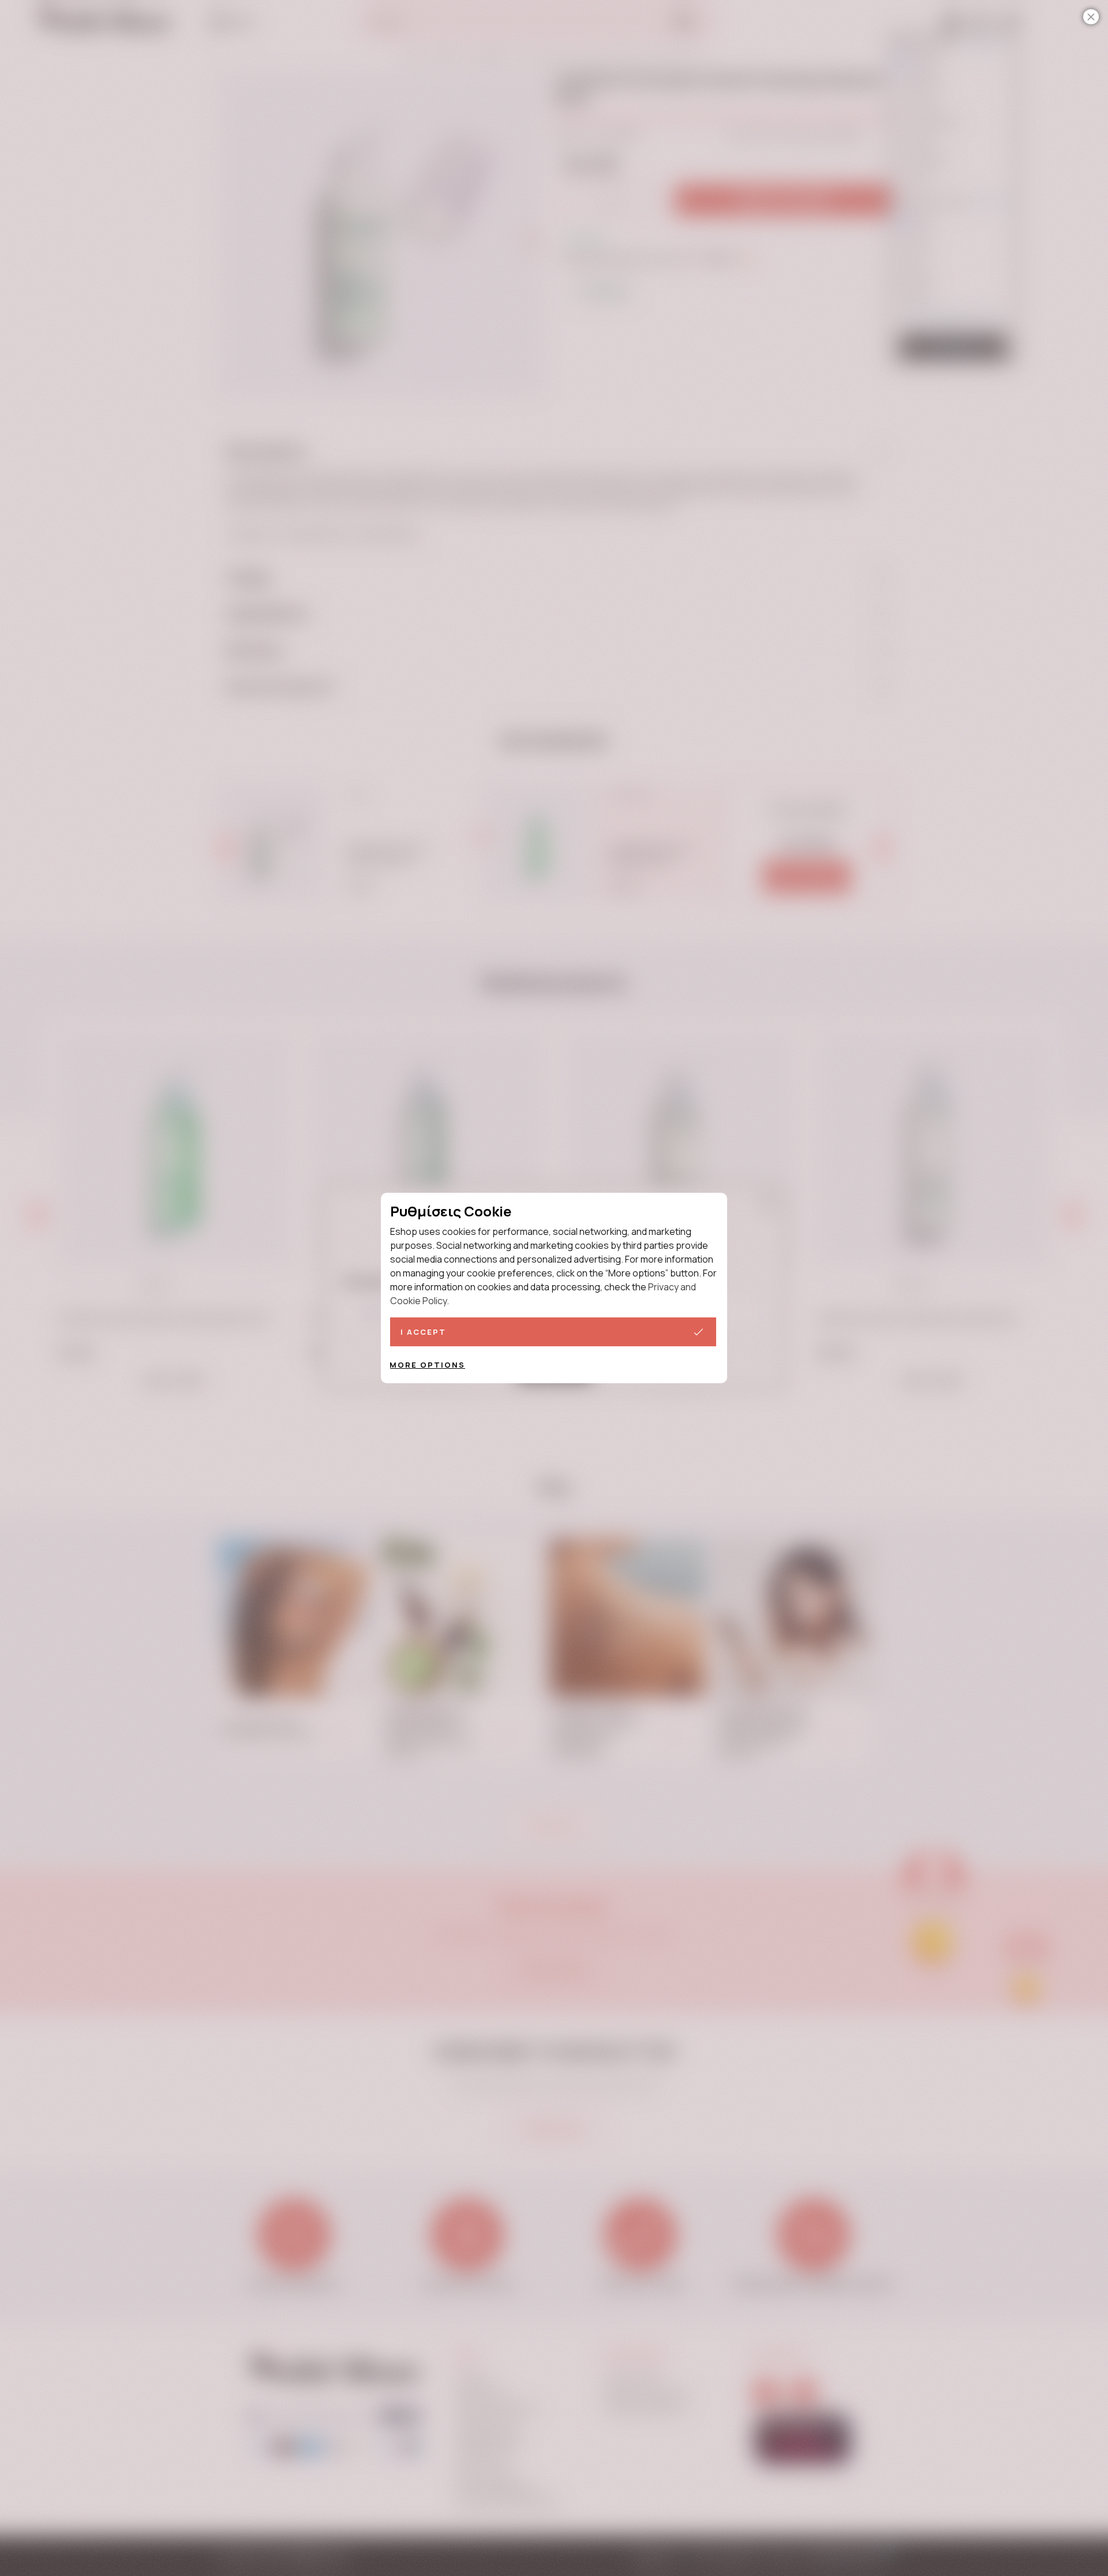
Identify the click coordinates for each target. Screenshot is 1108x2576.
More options (427, 1365)
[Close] (1091, 17)
